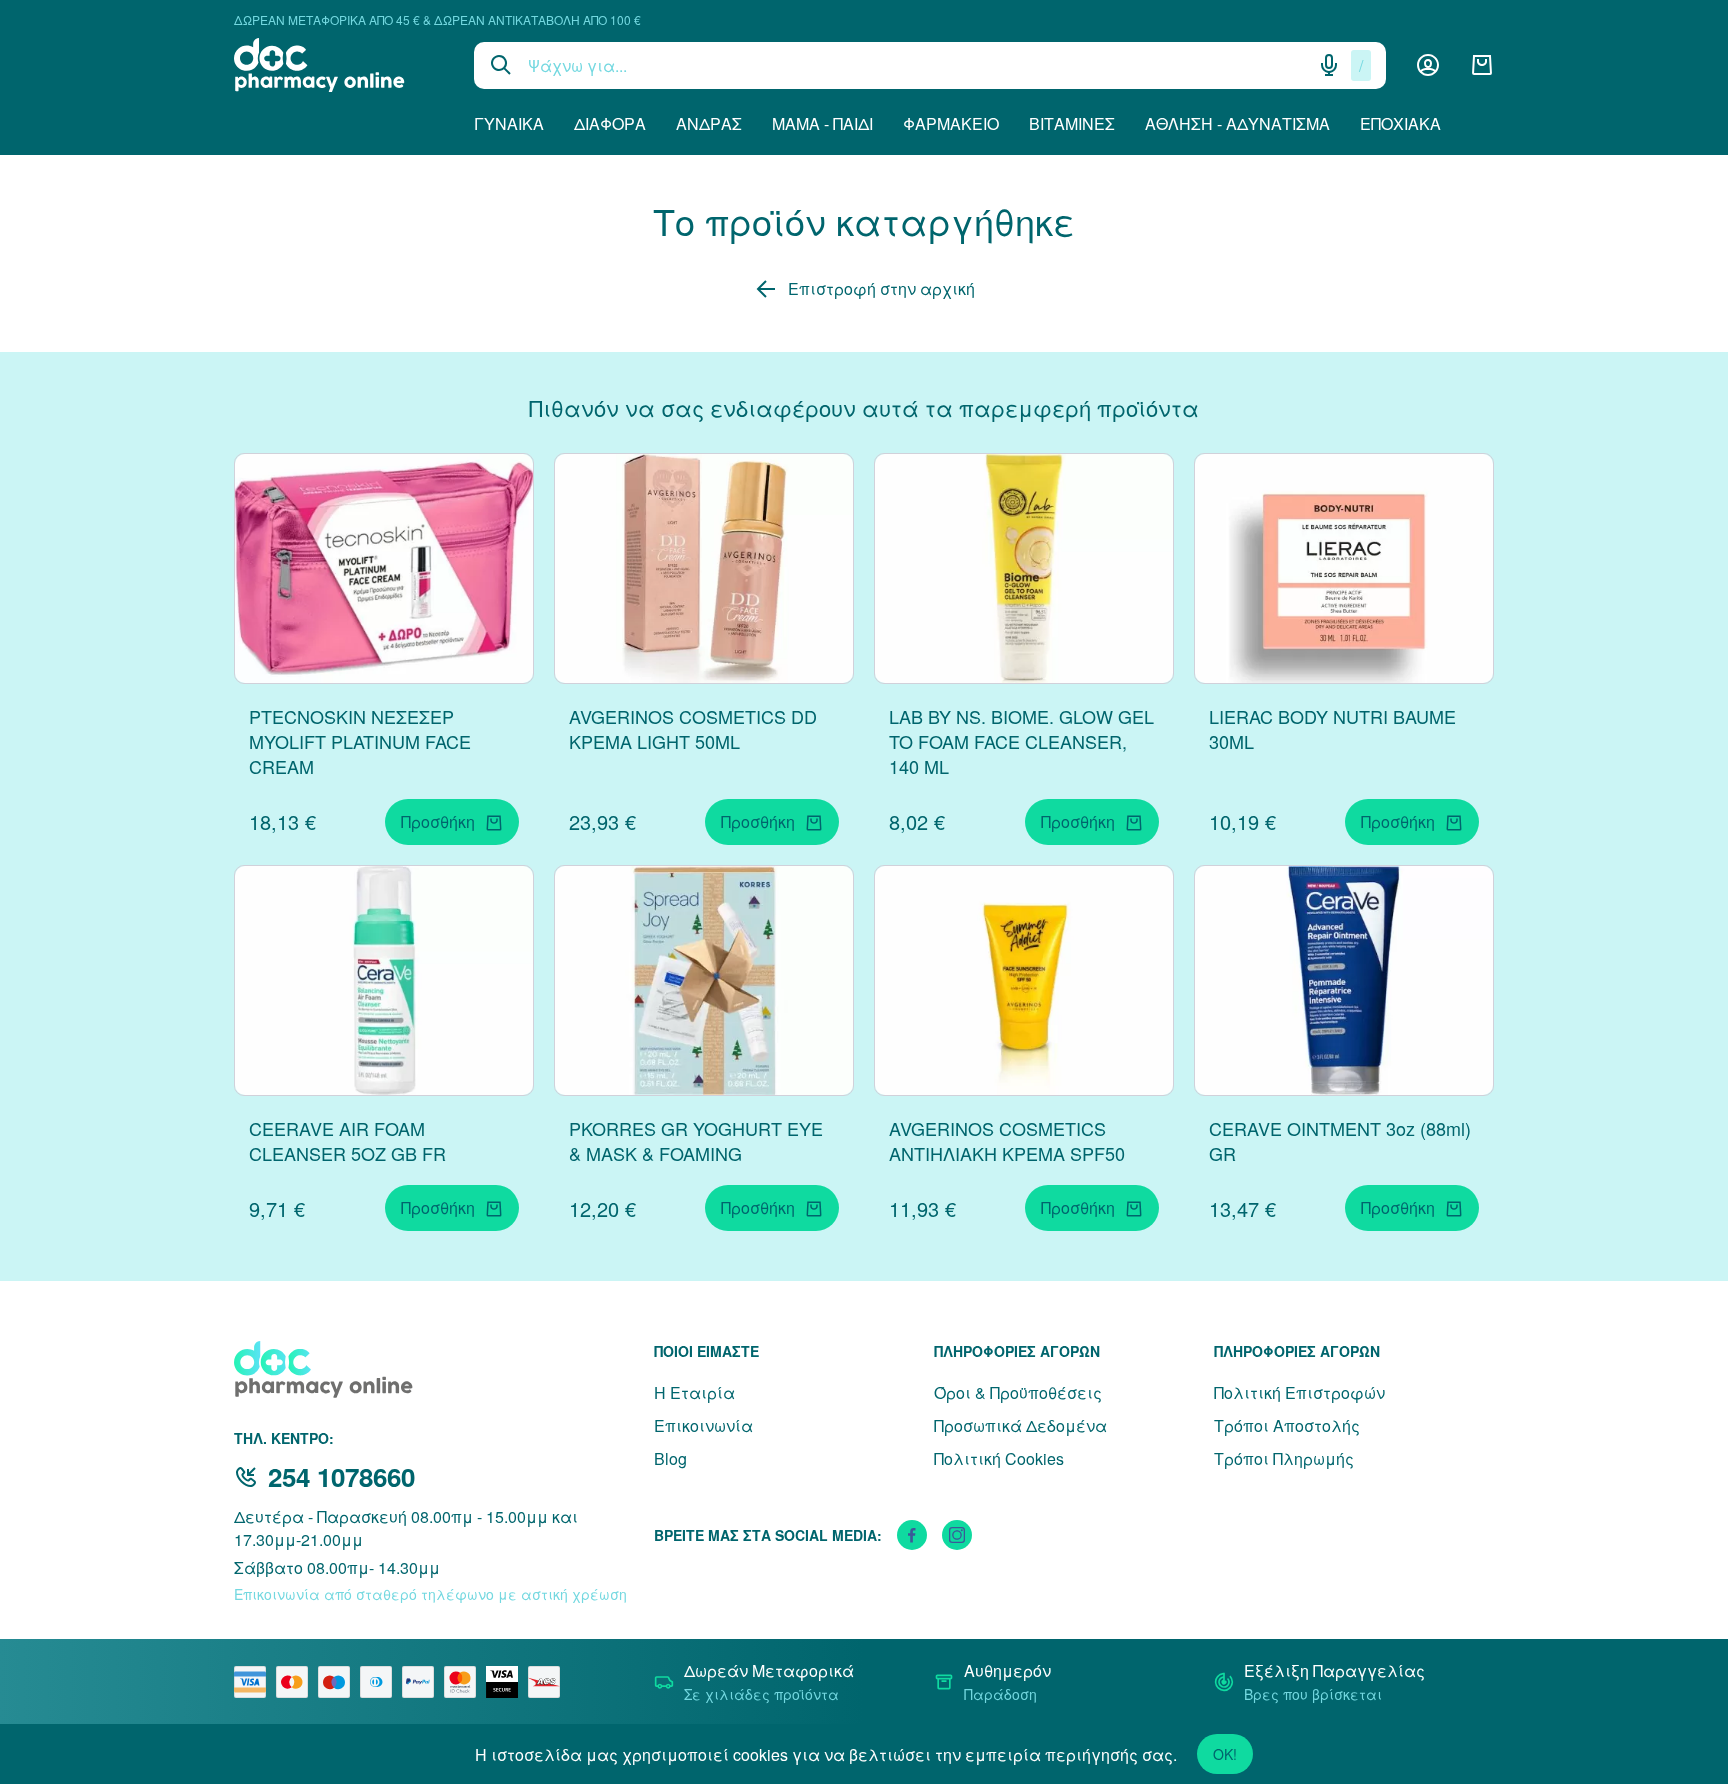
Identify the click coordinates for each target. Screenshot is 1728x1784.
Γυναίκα (509, 123)
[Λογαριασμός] (1428, 65)
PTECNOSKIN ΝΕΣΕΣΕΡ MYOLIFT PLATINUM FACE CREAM (360, 741)
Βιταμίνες (1072, 123)
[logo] (339, 65)
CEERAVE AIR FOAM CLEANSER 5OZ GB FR (347, 1140)
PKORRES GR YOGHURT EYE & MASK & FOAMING (696, 1140)
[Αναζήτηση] (501, 65)
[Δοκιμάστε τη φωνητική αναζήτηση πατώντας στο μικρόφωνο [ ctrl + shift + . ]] (1329, 65)
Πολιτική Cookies (999, 1458)
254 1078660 (341, 1476)
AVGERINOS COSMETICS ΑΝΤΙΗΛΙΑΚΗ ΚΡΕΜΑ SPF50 (1007, 1140)
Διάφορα (610, 123)
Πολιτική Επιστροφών (1299, 1392)
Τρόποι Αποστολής (1287, 1425)
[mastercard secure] (465, 1682)
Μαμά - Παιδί (822, 123)
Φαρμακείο (951, 123)
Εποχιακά (1400, 123)
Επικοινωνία (703, 1425)
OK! (1225, 1754)
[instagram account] (957, 1535)
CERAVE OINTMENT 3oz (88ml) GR (1340, 1140)
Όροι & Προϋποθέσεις (1018, 1392)
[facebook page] (912, 1535)
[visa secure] (507, 1682)
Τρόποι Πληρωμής (1284, 1458)
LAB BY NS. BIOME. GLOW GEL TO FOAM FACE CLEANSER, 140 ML (1021, 741)
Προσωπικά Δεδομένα (1020, 1425)
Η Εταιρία (694, 1392)
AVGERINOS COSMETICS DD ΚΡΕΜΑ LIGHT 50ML (693, 728)
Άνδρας (709, 123)
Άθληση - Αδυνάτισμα (1237, 123)
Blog (670, 1458)
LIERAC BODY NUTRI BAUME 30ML (1332, 728)
